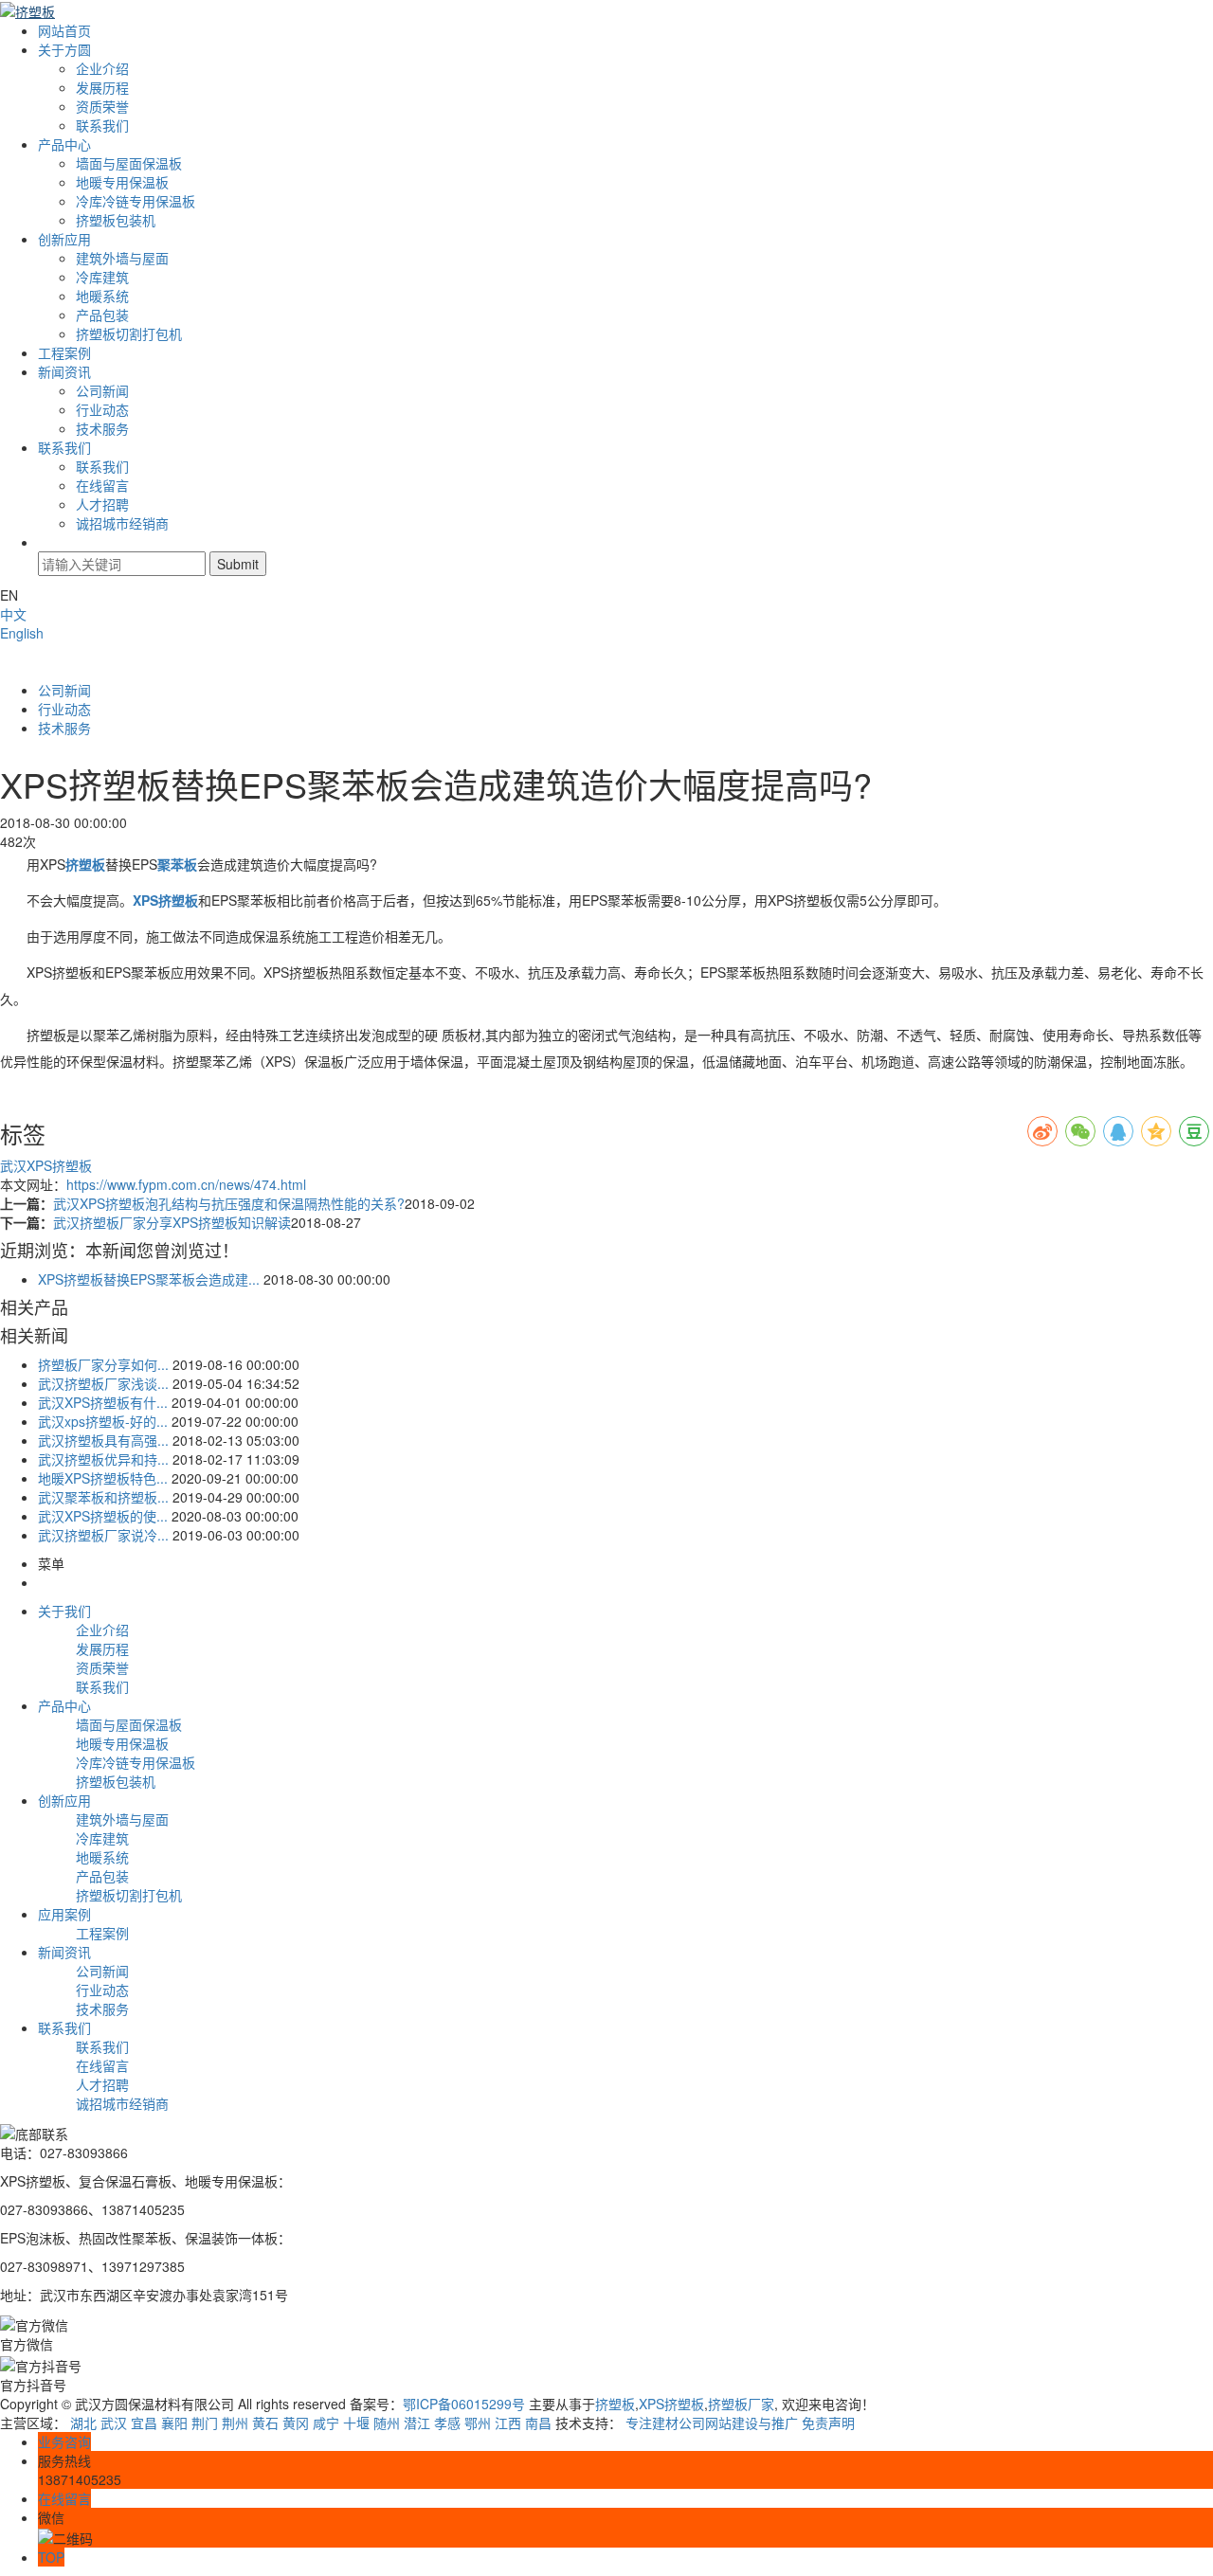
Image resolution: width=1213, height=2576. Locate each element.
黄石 (265, 2423)
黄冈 (296, 2423)
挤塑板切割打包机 (129, 333)
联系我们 (102, 125)
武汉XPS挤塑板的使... (103, 1516)
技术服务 (102, 428)
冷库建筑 (102, 277)
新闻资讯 (64, 371)
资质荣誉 (102, 106)
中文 (13, 614)
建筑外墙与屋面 (122, 258)
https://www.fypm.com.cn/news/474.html (186, 1184)
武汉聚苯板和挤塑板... (103, 1497)
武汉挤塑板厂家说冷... (103, 1535)
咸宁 (326, 2423)
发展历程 (102, 87)
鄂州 (478, 2423)
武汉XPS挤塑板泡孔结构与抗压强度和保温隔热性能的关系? (229, 1203)
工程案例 (64, 352)
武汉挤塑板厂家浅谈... (103, 1383)
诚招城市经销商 (122, 523)
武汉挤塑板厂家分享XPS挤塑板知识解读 (172, 1222)
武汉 (114, 2423)
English (22, 633)
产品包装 (102, 315)
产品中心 (64, 144)
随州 (387, 2423)
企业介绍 (102, 68)
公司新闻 (102, 390)
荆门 (205, 2423)
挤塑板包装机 (116, 220)
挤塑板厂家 (741, 2404)
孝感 (447, 2423)
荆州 (235, 2423)
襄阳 (174, 2423)
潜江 (417, 2423)
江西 (508, 2423)
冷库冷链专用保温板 (136, 201)
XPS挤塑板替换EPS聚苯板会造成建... (149, 1279)
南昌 (538, 2423)
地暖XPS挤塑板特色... (103, 1478)
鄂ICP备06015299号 (464, 2404)
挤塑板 (615, 2404)
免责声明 (828, 2423)
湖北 (83, 2423)
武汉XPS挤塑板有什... (103, 1402)
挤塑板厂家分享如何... (103, 1364)
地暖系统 (102, 296)
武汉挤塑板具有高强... (103, 1440)
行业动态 (102, 409)
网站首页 (64, 30)
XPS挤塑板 (671, 2404)
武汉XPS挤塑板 (46, 1165)
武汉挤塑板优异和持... (103, 1459)
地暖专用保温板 (122, 182)
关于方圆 (64, 49)
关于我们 (64, 1611)
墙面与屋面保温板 (129, 163)
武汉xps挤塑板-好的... (103, 1421)
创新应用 (64, 239)
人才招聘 (102, 504)
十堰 (356, 2423)
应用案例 (64, 1914)
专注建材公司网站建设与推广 (712, 2423)
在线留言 (102, 485)
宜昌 (144, 2423)
